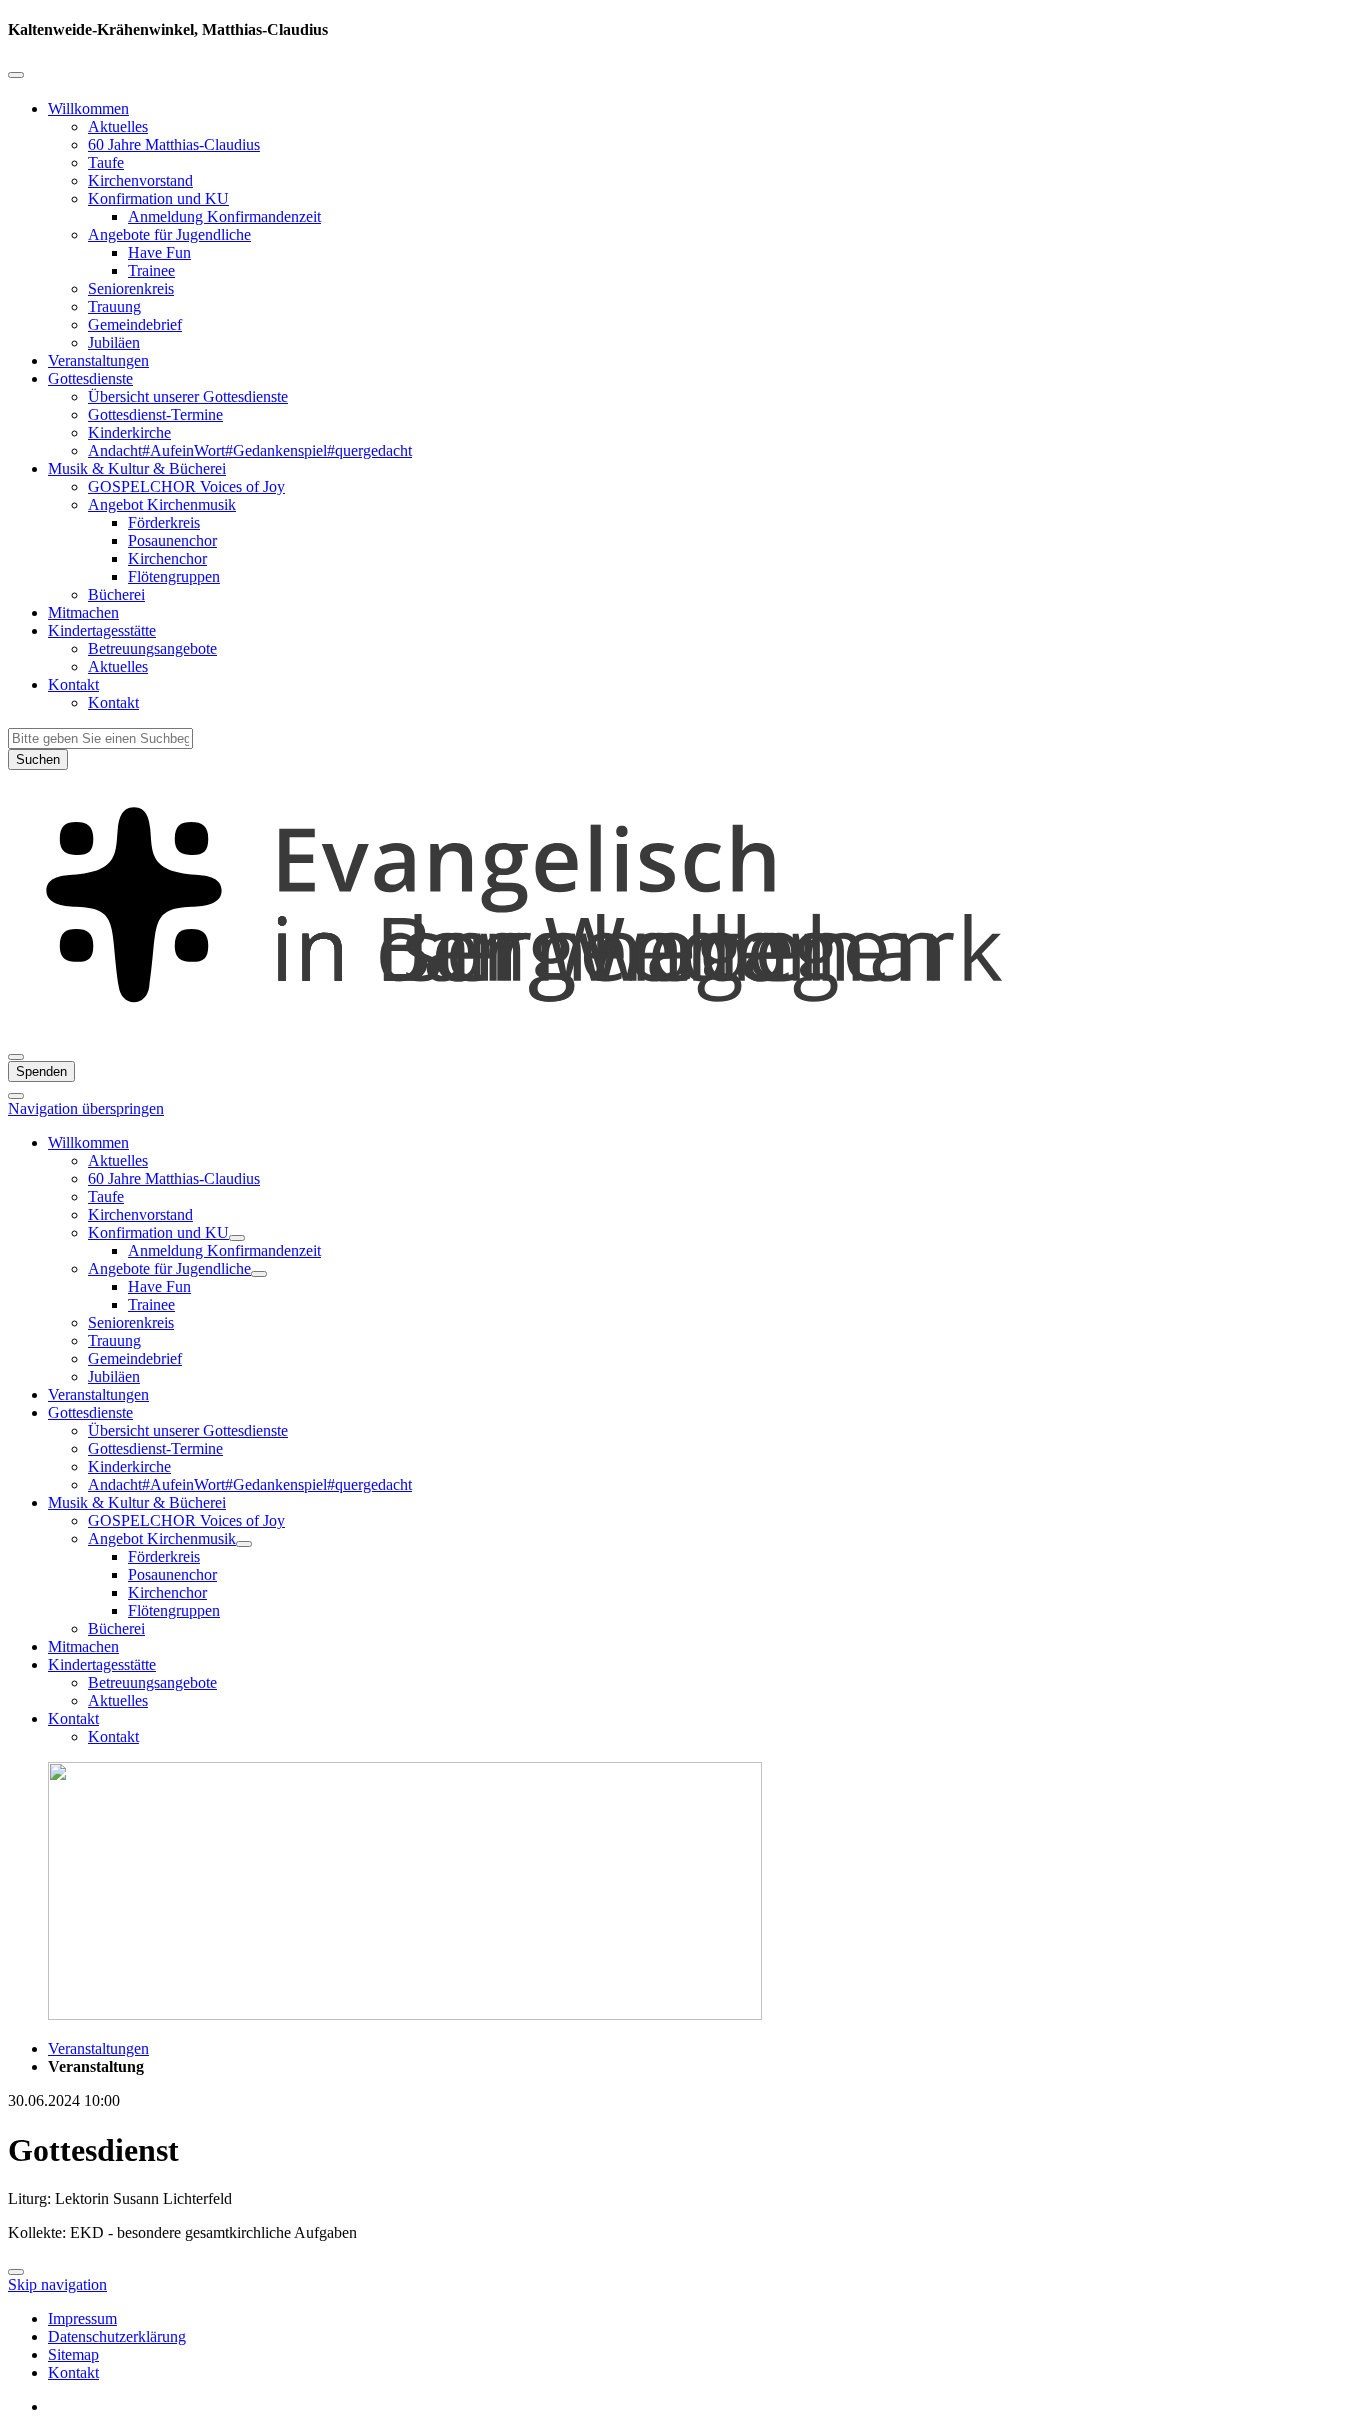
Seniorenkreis (131, 288)
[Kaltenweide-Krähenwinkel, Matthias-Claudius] (683, 1033)
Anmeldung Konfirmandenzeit (224, 216)
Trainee (151, 270)
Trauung (114, 306)
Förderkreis (164, 522)
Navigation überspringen (86, 1108)
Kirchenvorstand (140, 180)
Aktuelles (118, 126)
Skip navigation (57, 2284)
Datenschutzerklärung (117, 2336)
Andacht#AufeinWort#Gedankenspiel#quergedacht (250, 450)
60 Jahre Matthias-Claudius (174, 144)
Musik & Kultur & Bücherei (137, 468)
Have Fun (159, 252)
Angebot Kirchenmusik (162, 504)
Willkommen (88, 108)
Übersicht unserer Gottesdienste (188, 396)
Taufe (106, 162)
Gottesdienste (90, 378)
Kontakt (73, 684)
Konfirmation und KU (158, 198)
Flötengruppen (174, 576)
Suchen (38, 759)
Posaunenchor (172, 540)
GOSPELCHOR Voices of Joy (186, 486)
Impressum (82, 2318)
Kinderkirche (129, 432)
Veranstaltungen (98, 360)
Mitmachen (83, 612)
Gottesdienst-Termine (155, 414)
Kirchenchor (167, 558)
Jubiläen (114, 342)
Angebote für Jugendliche (169, 234)
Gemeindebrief (135, 324)
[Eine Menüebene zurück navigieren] (16, 75)
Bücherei (116, 594)
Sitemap (73, 2354)
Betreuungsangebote (152, 648)
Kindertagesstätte (102, 630)
